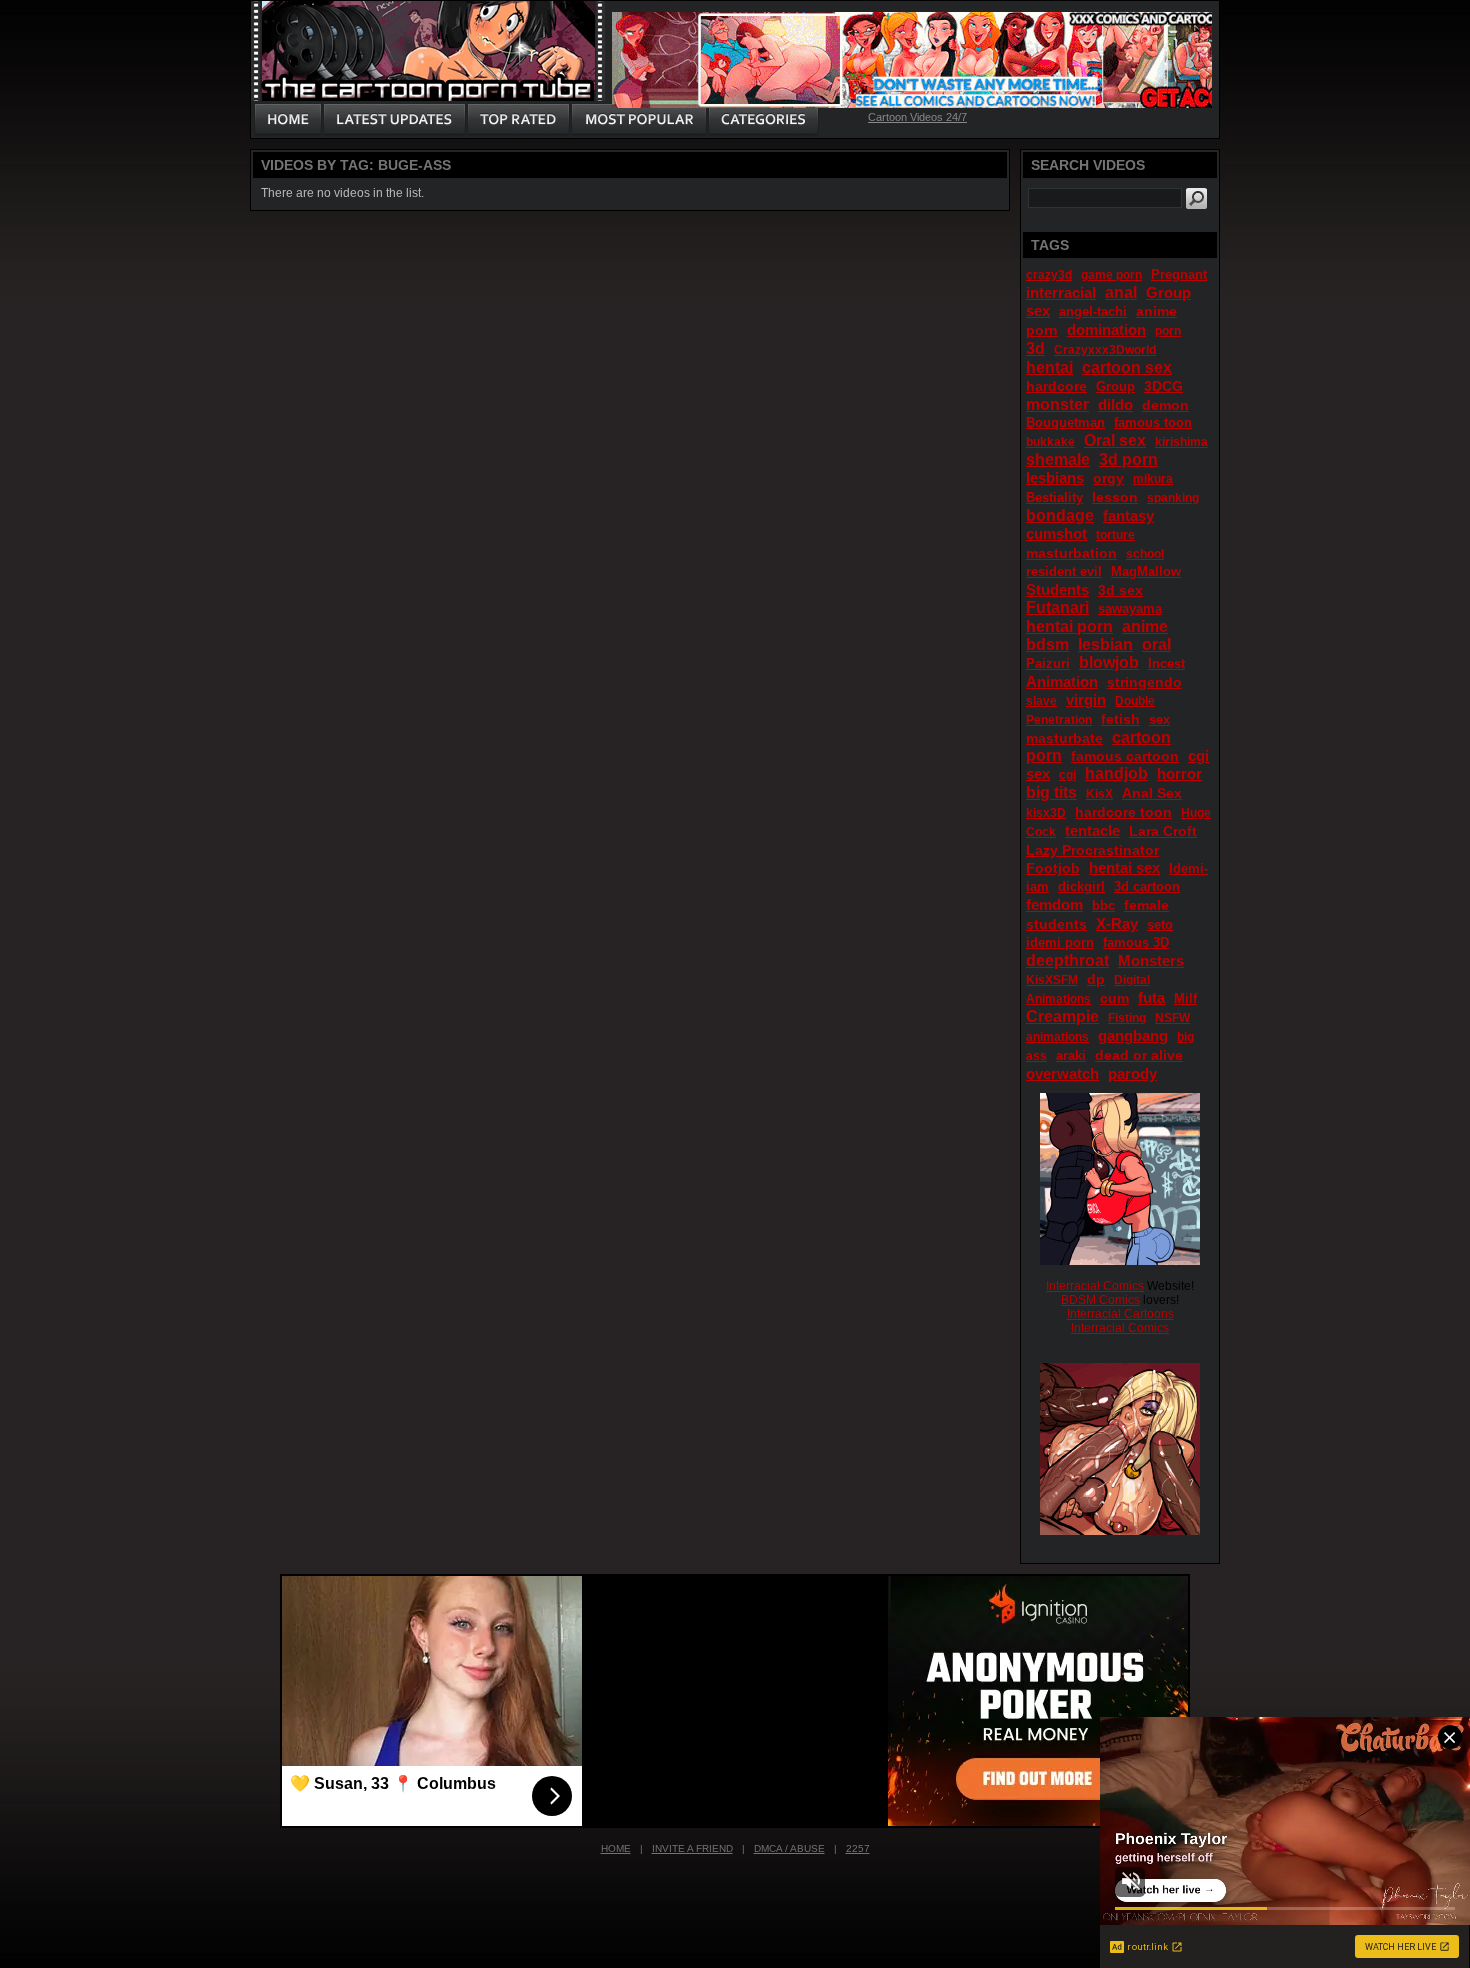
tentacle (1092, 830)
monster (1057, 404)
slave (1041, 701)
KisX (1099, 794)
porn (1168, 331)
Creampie (1062, 1016)
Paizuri (1048, 663)
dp (1096, 979)
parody (1132, 1073)
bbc (1103, 905)
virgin (1086, 699)
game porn (1111, 275)
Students (1057, 589)
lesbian (1105, 644)
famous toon (1153, 422)
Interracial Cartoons (1120, 1314)
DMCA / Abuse (789, 1848)
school (1145, 554)
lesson (1115, 497)
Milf (1185, 998)
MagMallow (1146, 571)
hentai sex (1124, 867)
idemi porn (1060, 942)
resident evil (1064, 571)
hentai (1049, 367)
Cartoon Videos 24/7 (917, 117)
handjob (1116, 773)
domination (1106, 329)
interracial (1061, 292)
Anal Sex (1152, 793)
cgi (1067, 775)
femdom (1054, 904)
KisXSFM (1052, 980)
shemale (1058, 459)
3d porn (1128, 459)
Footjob (1053, 868)
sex (1159, 719)
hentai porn (1069, 626)
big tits (1051, 792)
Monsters (1151, 960)
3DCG (1163, 386)
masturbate (1064, 738)
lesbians (1055, 477)
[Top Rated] (518, 120)
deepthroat (1067, 960)
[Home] (288, 120)
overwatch (1062, 1073)
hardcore (1056, 386)
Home (616, 1848)
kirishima (1181, 442)
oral (1156, 644)
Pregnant (1179, 274)
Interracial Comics (1095, 1286)
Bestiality (1054, 497)
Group (1115, 386)
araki (1071, 1055)
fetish (1120, 719)
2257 (858, 1848)
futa (1151, 997)
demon (1165, 405)
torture (1115, 535)
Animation (1062, 681)
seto (1160, 924)
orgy (1108, 478)
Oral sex (1115, 440)
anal (1121, 292)
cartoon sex (1127, 367)
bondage (1060, 515)
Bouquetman (1065, 422)
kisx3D (1046, 813)
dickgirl (1081, 886)
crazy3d (1049, 275)
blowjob (1109, 662)
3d (1035, 348)
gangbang (1133, 1035)
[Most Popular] (638, 120)
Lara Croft (1163, 831)
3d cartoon (1147, 886)
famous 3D (1136, 942)
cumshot (1056, 533)
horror (1179, 773)
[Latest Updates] (394, 120)
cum (1114, 998)
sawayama (1130, 608)
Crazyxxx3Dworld (1105, 350)
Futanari (1057, 607)
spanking (1173, 498)
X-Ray (1117, 923)
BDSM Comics (1100, 1300)
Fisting (1127, 1018)
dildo (1115, 404)
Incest (1166, 663)
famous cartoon (1125, 756)
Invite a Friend (692, 1848)
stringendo (1144, 682)
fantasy (1128, 515)
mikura (1153, 479)
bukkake (1050, 442)
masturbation (1071, 553)
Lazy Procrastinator (1092, 850)
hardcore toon (1123, 812)
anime (1145, 626)
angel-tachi (1093, 311)
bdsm (1047, 644)
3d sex (1120, 590)
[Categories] (763, 120)
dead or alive (1139, 1055)
